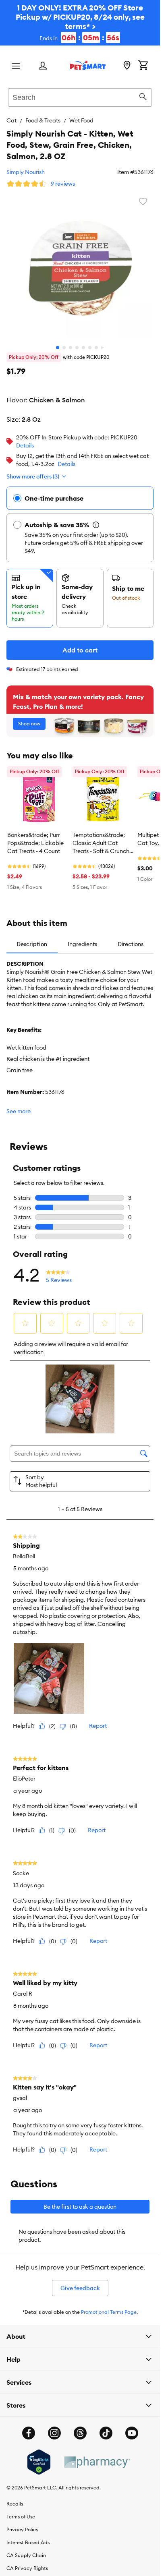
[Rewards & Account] (43, 66)
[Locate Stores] (127, 66)
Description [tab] (32, 944)
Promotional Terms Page (109, 2312)
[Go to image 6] (90, 348)
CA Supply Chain (26, 2555)
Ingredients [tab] (82, 944)
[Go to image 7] (96, 348)
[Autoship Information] (96, 525)
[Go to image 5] (83, 348)
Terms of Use (21, 2517)
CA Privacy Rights (27, 2568)
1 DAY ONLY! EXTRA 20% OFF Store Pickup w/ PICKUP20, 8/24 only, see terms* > (80, 23)
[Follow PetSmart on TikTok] (106, 2433)
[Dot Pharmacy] (97, 2462)
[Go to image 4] (77, 348)
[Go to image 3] (71, 348)
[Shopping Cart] (143, 66)
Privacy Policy (23, 2529)
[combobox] (80, 96)
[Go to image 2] (64, 348)
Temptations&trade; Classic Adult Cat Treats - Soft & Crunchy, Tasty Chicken (103, 843)
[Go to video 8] (103, 348)
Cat (11, 120)
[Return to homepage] (88, 65)
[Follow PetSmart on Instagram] (54, 2433)
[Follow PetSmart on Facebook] (29, 2433)
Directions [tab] (131, 944)
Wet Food (81, 120)
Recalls (15, 2504)
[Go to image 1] (58, 348)
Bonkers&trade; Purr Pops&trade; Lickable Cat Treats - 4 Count (35, 843)
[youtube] (132, 2433)
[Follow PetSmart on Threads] (80, 2433)
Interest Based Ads (28, 2542)
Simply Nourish (26, 172)
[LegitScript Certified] (39, 2462)
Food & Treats (43, 120)
